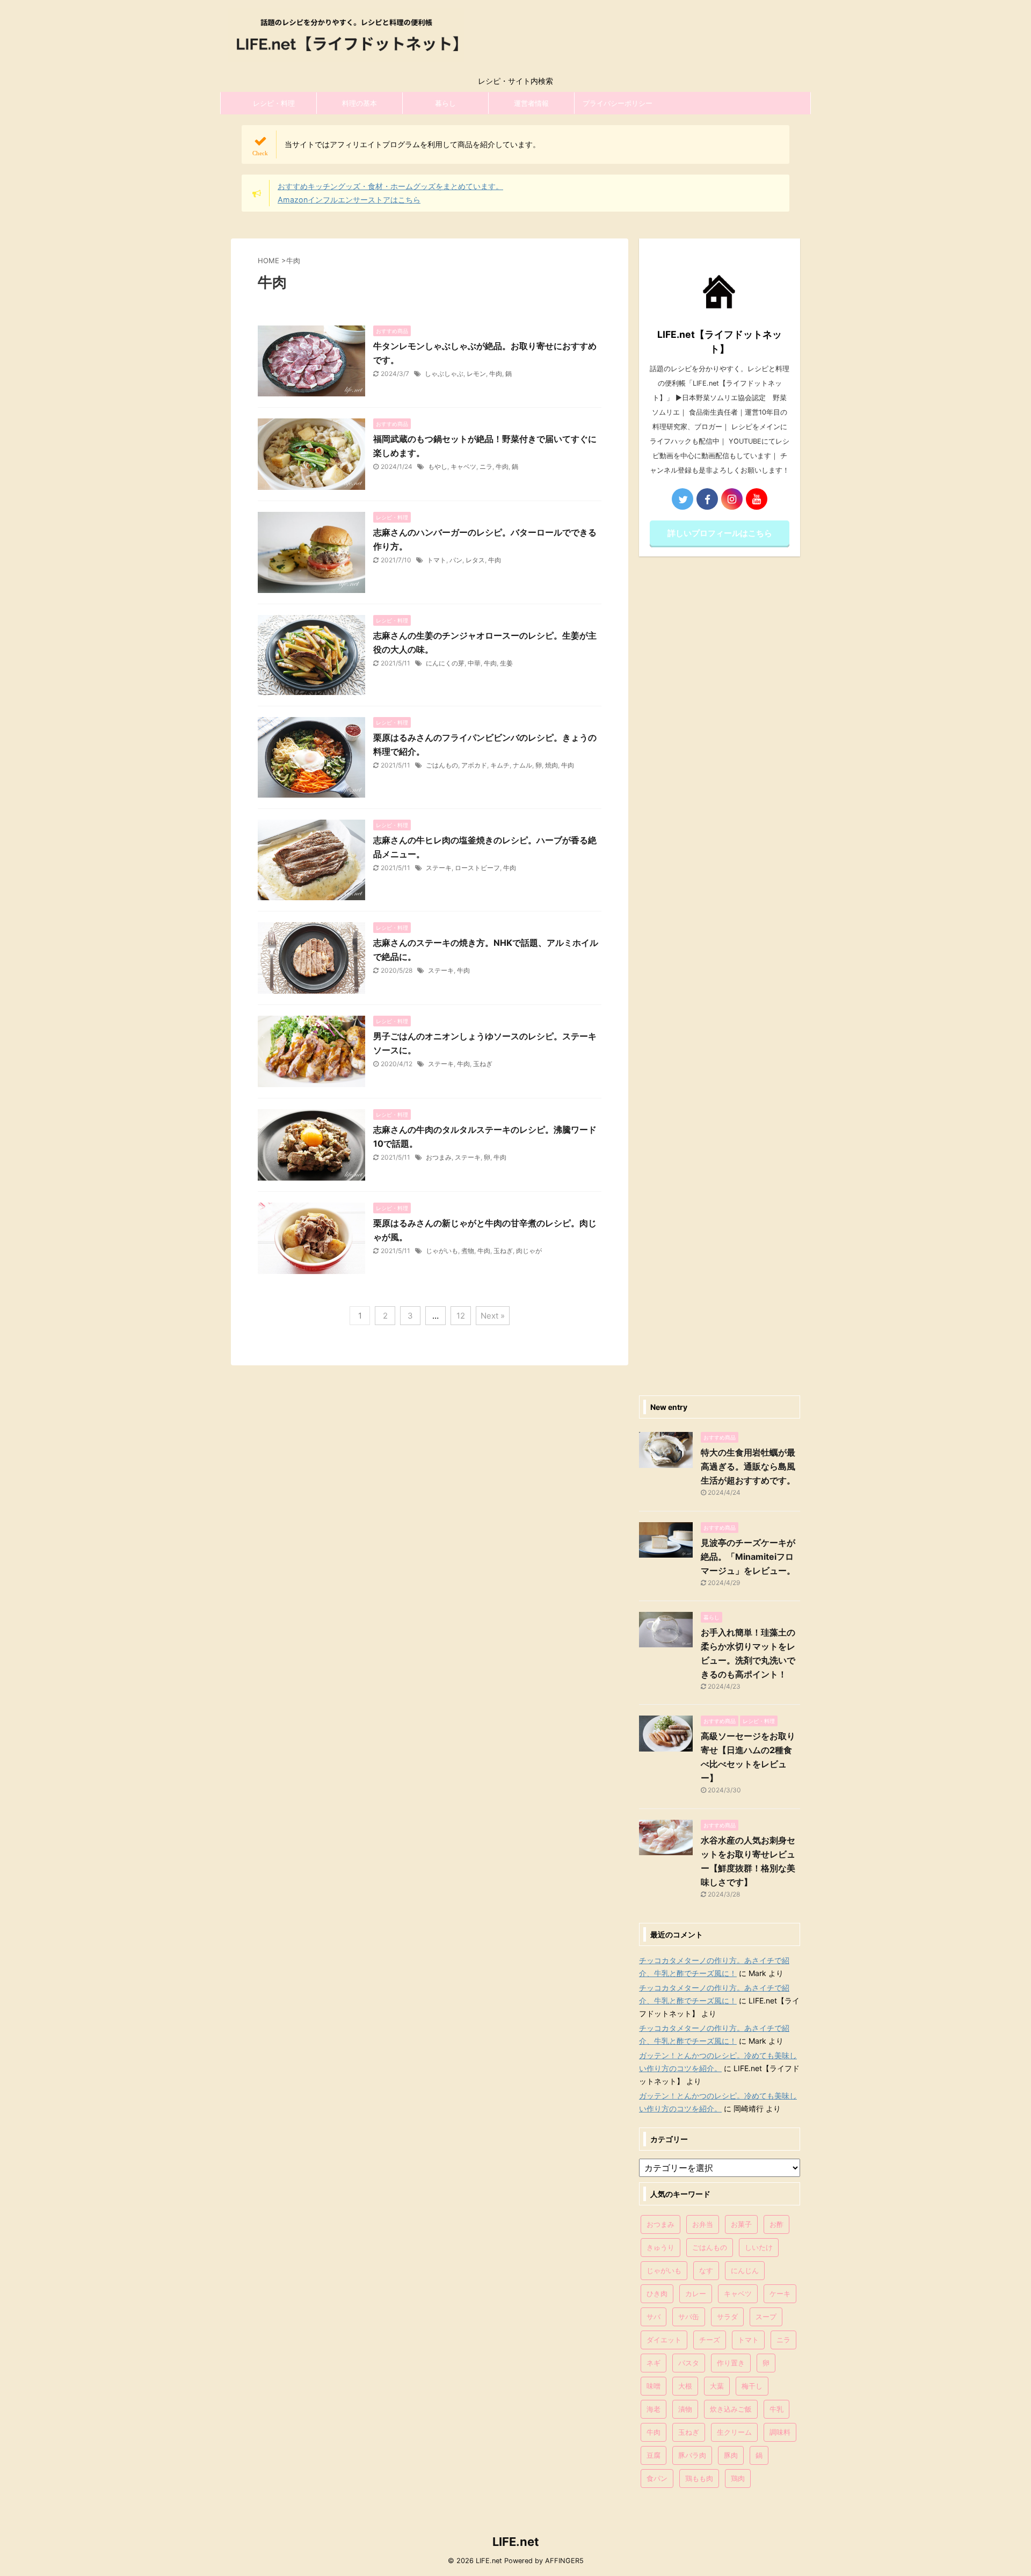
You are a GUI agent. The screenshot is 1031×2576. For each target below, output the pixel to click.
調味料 (780, 2432)
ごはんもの (442, 765)
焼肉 (551, 765)
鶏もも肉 (699, 2478)
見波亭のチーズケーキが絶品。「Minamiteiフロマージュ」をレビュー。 (748, 1557)
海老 (654, 2409)
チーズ (710, 2340)
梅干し (752, 2386)
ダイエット (664, 2340)
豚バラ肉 (692, 2455)
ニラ (486, 466)
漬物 (685, 2409)
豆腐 (654, 2455)
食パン (657, 2478)
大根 (685, 2386)
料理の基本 (360, 103)
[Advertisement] (720, 973)
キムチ (500, 765)
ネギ (654, 2363)
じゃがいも (442, 1251)
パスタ (689, 2363)
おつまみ (439, 1157)
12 (461, 1316)
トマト (437, 560)
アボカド (474, 765)
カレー (696, 2293)
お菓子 (741, 2224)
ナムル (522, 765)
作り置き (731, 2363)
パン (456, 560)
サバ (654, 2317)
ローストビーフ (477, 868)
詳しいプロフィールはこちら (720, 533)
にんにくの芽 (445, 663)
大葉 (717, 2386)
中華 (474, 663)
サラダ (727, 2317)
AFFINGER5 (564, 2561)
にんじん (745, 2270)
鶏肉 (738, 2478)
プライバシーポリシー (618, 103)
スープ (766, 2317)
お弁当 (703, 2224)
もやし (438, 466)
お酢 (776, 2224)
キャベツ (463, 466)
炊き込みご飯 (731, 2409)
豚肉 (731, 2455)
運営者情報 (531, 103)
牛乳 (776, 2409)
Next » (493, 1316)
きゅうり (660, 2247)
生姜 (506, 663)
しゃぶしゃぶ (444, 374)
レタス (475, 560)
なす (706, 2270)
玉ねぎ (483, 1064)
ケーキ (780, 2293)
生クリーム (734, 2432)
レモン (476, 374)
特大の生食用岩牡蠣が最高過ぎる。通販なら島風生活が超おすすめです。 (748, 1466)
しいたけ (759, 2247)
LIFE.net (516, 2542)
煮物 (468, 1251)
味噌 (654, 2386)
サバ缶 (689, 2317)
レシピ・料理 (274, 103)
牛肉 (496, 374)
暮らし (445, 103)
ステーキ (439, 868)
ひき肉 (657, 2293)
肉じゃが (529, 1251)
